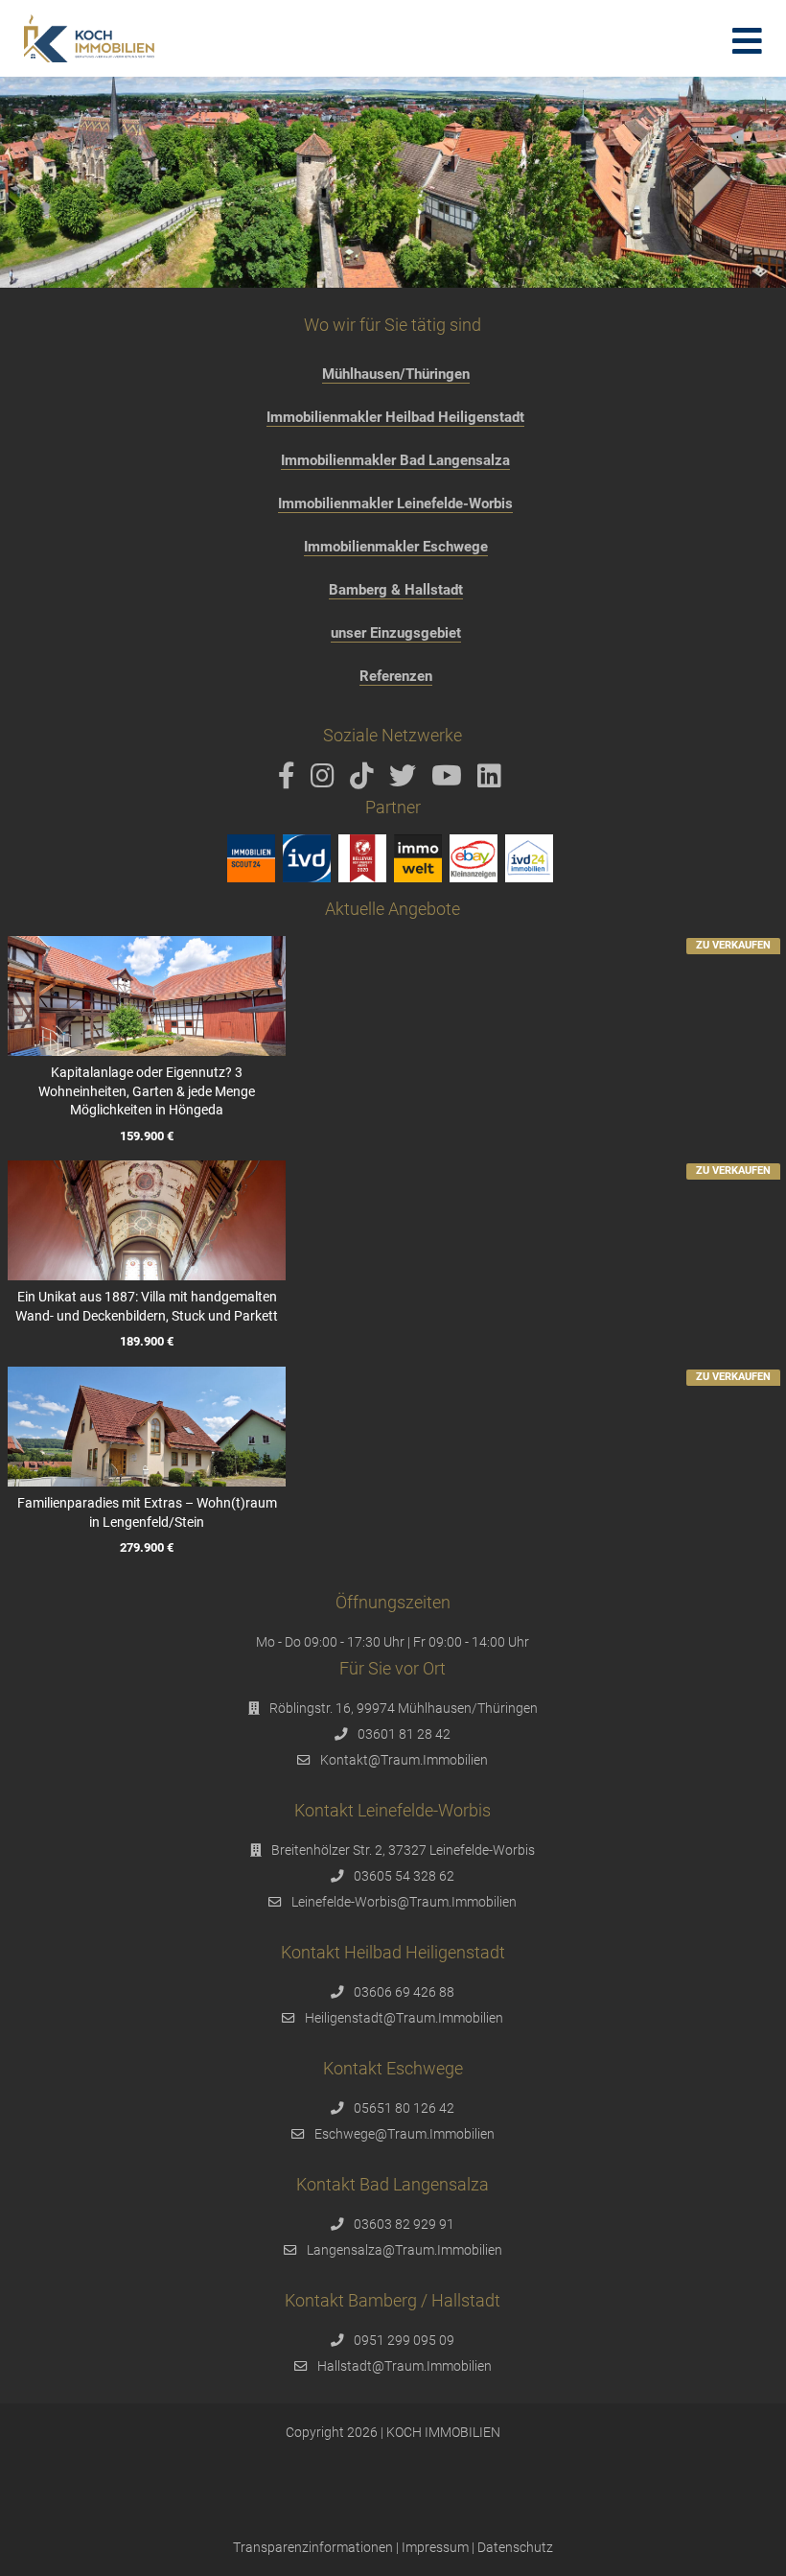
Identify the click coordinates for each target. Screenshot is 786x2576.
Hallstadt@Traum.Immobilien (405, 2366)
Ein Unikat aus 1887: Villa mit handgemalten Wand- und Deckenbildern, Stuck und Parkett (147, 1306)
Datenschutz (515, 2547)
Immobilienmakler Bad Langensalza (395, 460)
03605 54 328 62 (404, 1876)
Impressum (435, 2547)
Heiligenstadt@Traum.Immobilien (404, 2018)
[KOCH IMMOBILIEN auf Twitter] (406, 781)
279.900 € (147, 1547)
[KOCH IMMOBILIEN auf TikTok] (365, 781)
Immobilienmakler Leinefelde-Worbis (395, 503)
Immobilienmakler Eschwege (396, 547)
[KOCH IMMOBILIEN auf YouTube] (450, 781)
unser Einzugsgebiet (396, 633)
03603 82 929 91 (404, 2224)
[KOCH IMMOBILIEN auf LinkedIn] (493, 781)
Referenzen (396, 676)
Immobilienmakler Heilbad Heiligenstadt (395, 417)
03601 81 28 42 (404, 1734)
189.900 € (147, 1342)
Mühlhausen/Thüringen (396, 374)
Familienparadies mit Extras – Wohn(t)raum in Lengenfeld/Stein (147, 1512)
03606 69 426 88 (404, 1992)
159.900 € (147, 1136)
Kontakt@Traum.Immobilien (404, 1760)
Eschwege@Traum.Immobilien (405, 2134)
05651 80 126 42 (404, 2108)
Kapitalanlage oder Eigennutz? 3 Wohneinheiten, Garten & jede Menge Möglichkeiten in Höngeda (147, 1091)
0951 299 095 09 (404, 2340)
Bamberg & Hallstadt (396, 590)
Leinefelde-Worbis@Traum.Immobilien (404, 1902)
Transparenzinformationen (313, 2547)
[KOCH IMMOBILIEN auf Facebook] (290, 781)
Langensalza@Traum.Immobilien (405, 2250)
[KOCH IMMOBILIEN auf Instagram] (326, 781)
